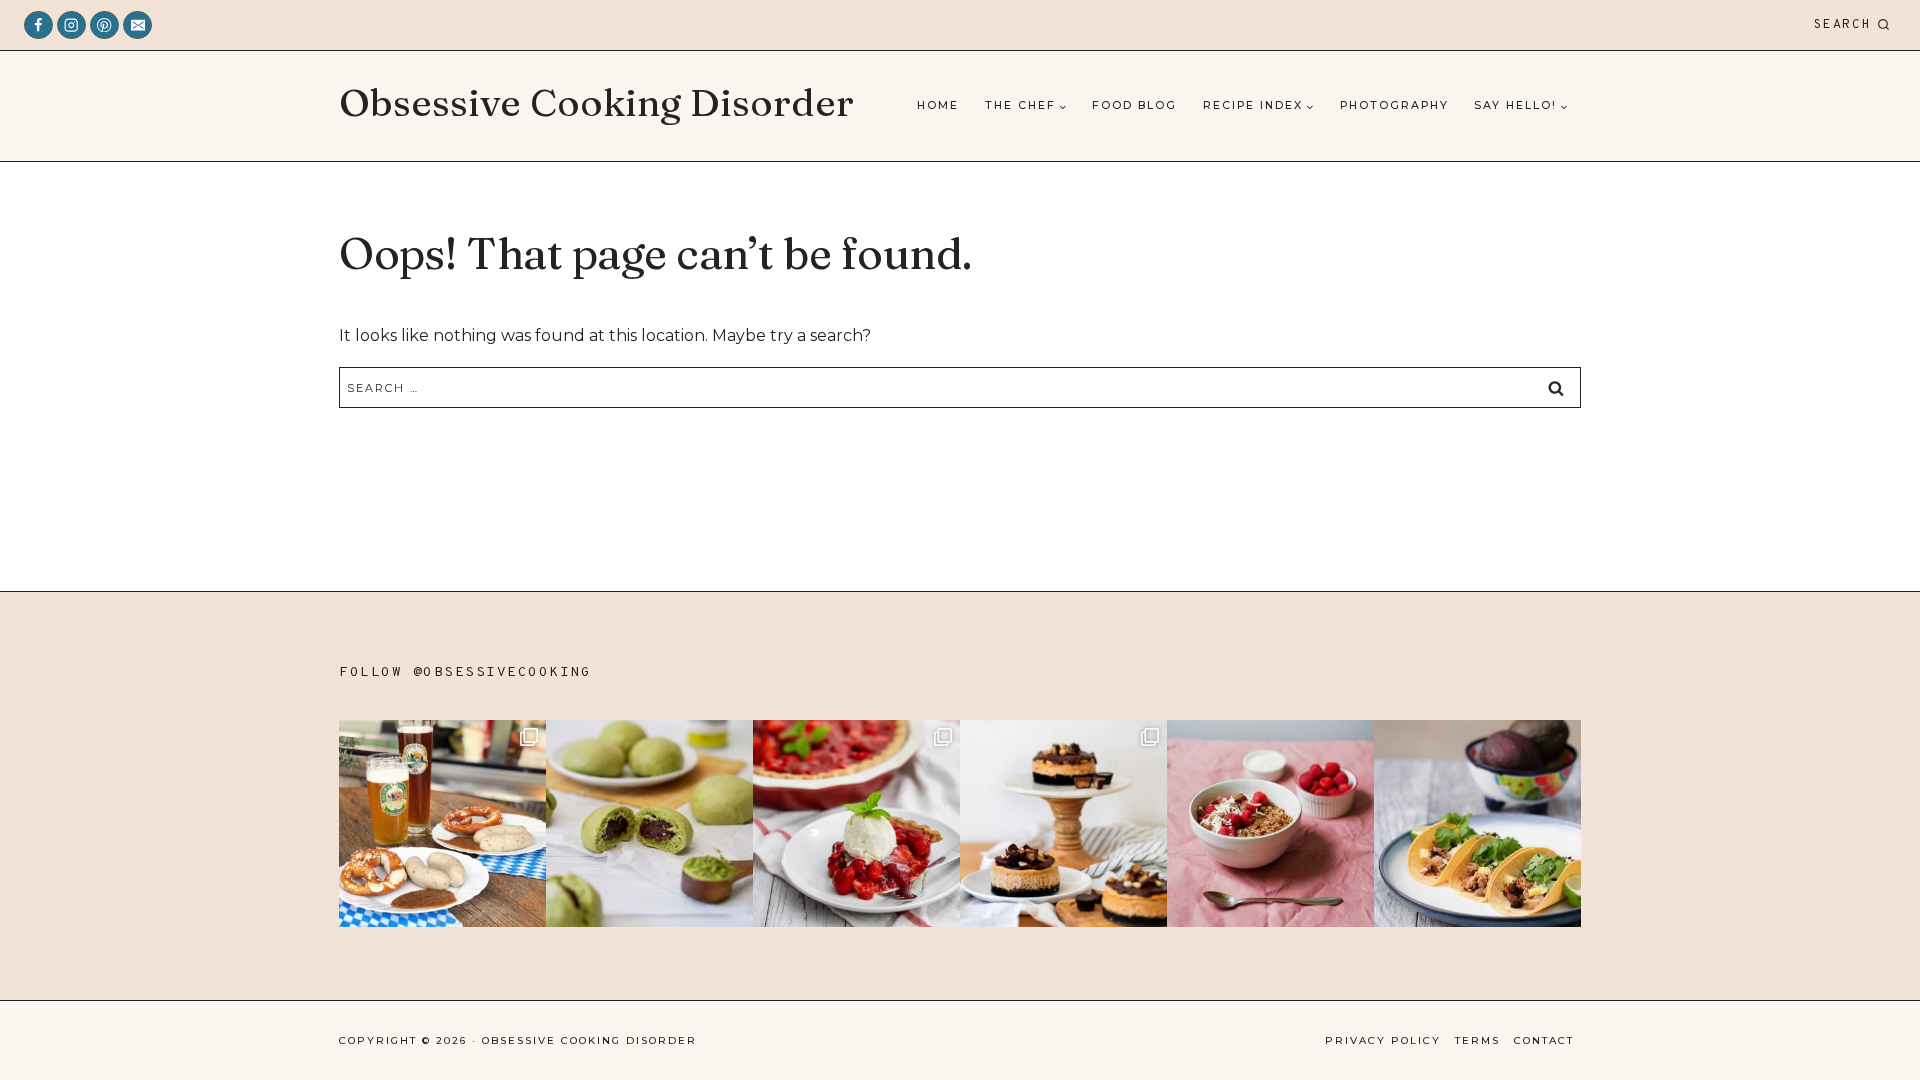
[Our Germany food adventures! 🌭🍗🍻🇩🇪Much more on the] (442, 823)
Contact (1544, 1040)
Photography (1394, 105)
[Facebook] (38, 25)
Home (938, 105)
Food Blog (1134, 105)
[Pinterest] (104, 25)
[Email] (137, 25)
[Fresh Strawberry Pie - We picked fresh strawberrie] (856, 823)
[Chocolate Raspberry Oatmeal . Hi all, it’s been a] (1270, 823)
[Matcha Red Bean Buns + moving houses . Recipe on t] (649, 823)
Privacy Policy (1383, 1040)
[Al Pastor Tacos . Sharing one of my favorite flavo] (1477, 823)
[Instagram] (71, 25)
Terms (1477, 1040)
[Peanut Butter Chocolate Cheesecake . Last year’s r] (1063, 823)
